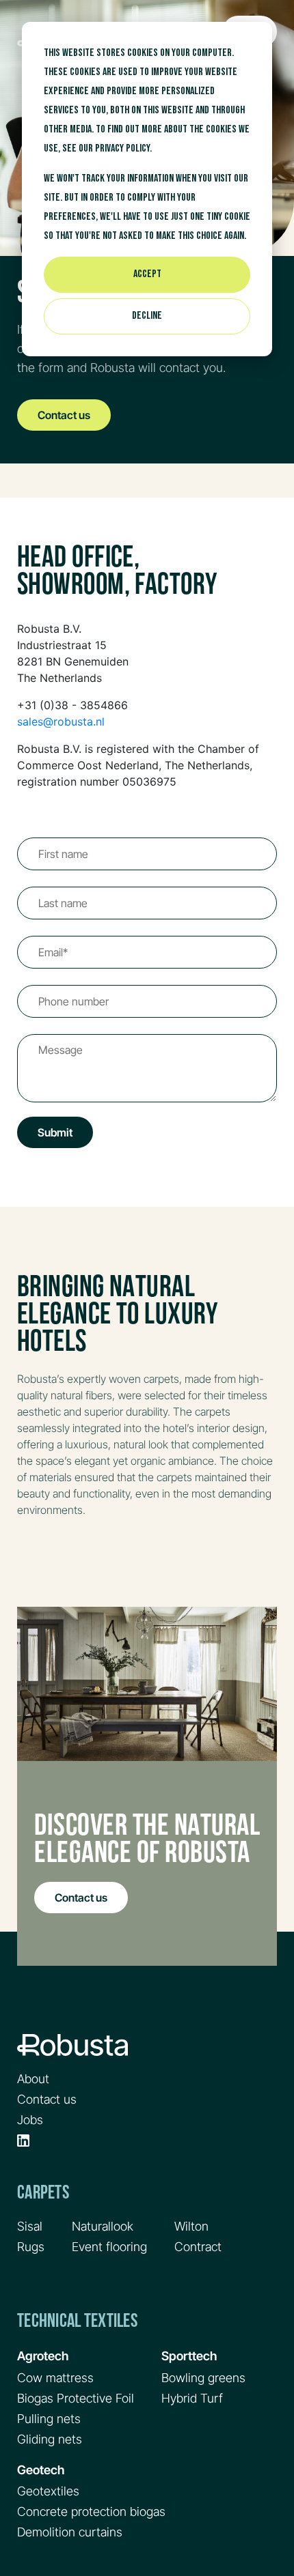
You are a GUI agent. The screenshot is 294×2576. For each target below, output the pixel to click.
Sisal (30, 2226)
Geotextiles (48, 2491)
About (33, 2079)
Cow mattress (55, 2378)
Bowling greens (203, 2378)
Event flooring (109, 2247)
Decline (147, 316)
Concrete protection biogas (91, 2511)
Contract (198, 2247)
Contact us (64, 415)
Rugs (31, 2247)
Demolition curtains (70, 2532)
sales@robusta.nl (61, 721)
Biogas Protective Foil (76, 2398)
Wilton (191, 2226)
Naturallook (103, 2226)
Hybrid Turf (192, 2398)
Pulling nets (49, 2419)
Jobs (30, 2120)
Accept (147, 274)
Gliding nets (50, 2439)
